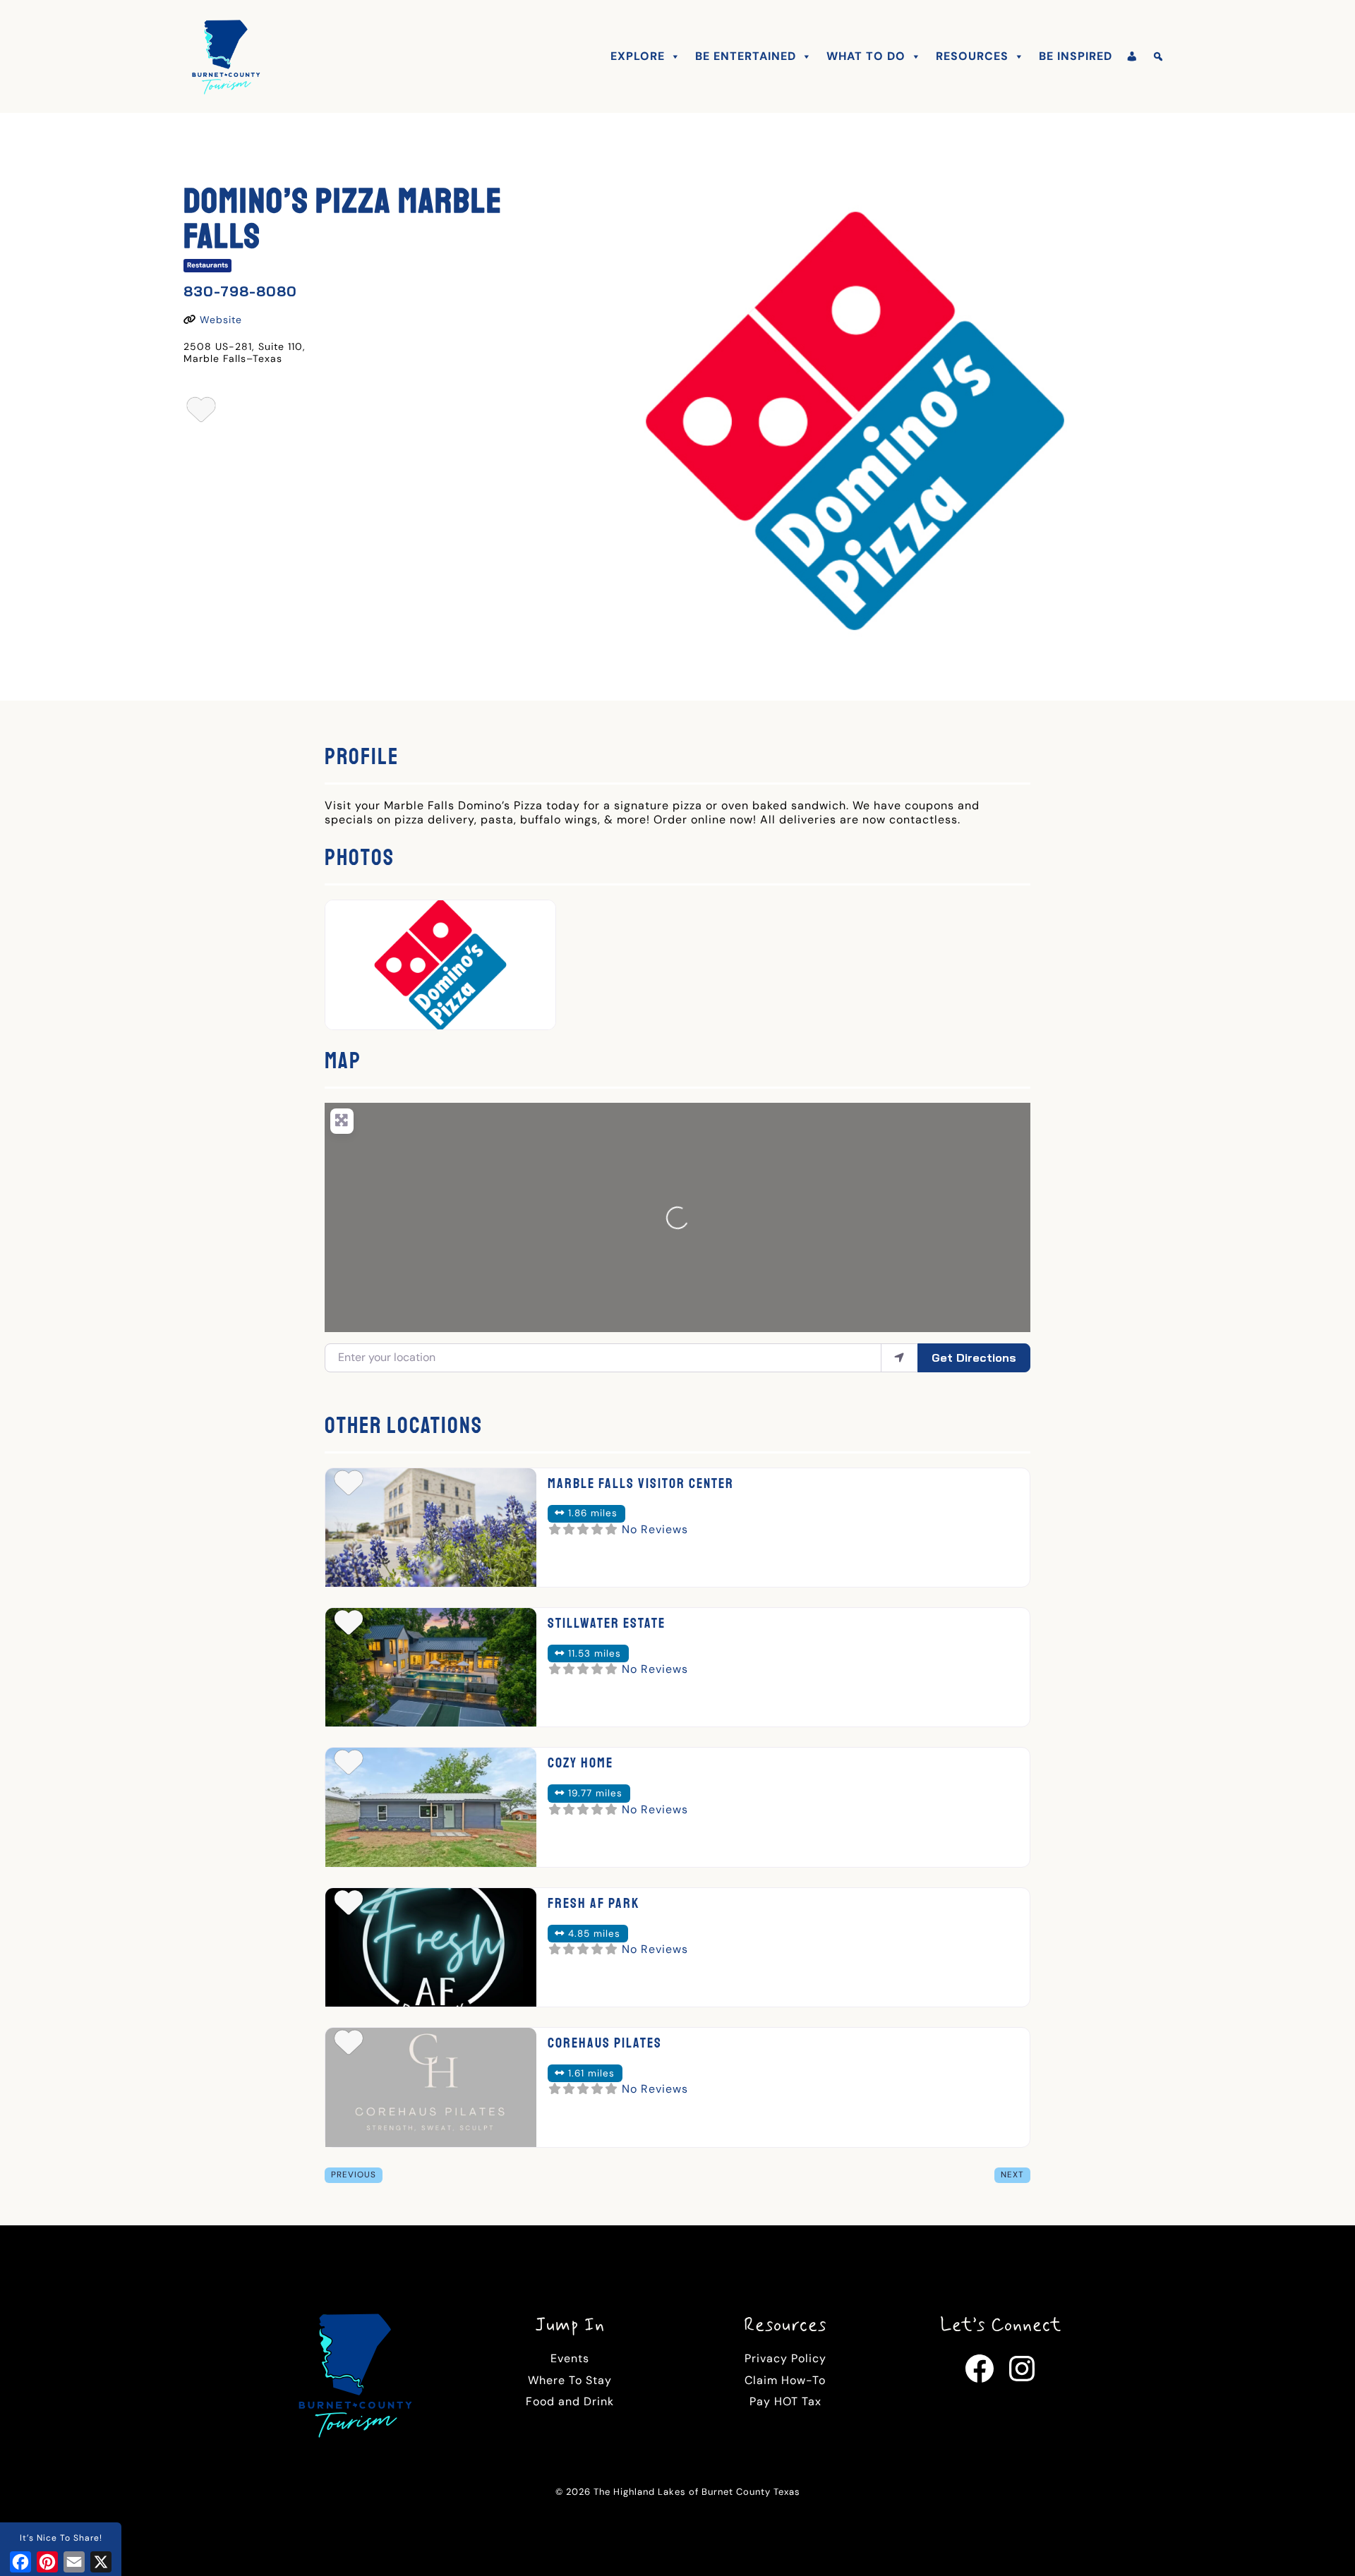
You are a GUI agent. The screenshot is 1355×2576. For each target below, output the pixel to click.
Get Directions (974, 1357)
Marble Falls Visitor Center (641, 1483)
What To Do (866, 56)
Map (343, 1061)
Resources (972, 56)
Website (221, 320)
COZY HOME (580, 1763)
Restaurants (207, 265)
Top (1321, 2542)
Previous (354, 2175)
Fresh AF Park (594, 1903)
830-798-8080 (240, 291)
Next (1012, 2175)
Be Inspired (1076, 56)
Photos (360, 858)
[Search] (1158, 56)
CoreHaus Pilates (605, 2043)
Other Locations (404, 1426)
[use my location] (899, 1357)
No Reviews (655, 1529)
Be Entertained (746, 56)
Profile (362, 757)
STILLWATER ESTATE (607, 1623)
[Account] (1132, 56)
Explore (638, 56)
